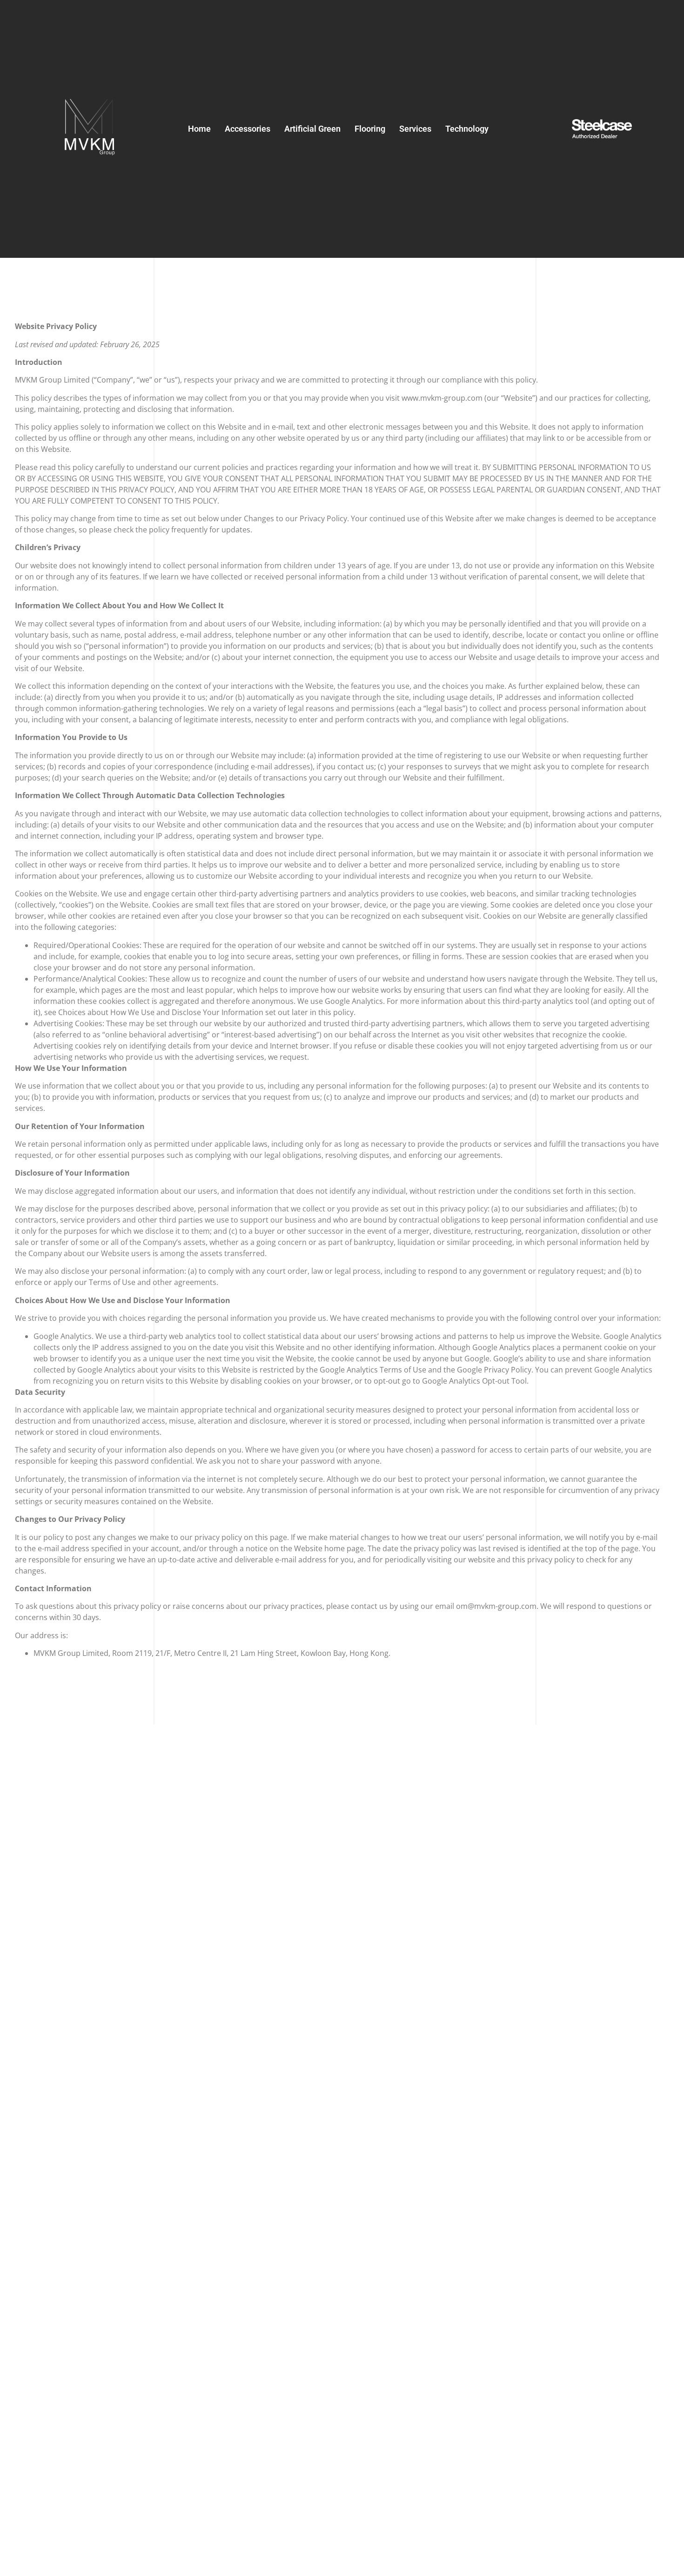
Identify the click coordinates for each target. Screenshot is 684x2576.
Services (415, 129)
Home (199, 129)
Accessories (248, 129)
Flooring (370, 129)
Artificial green (312, 129)
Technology (467, 129)
